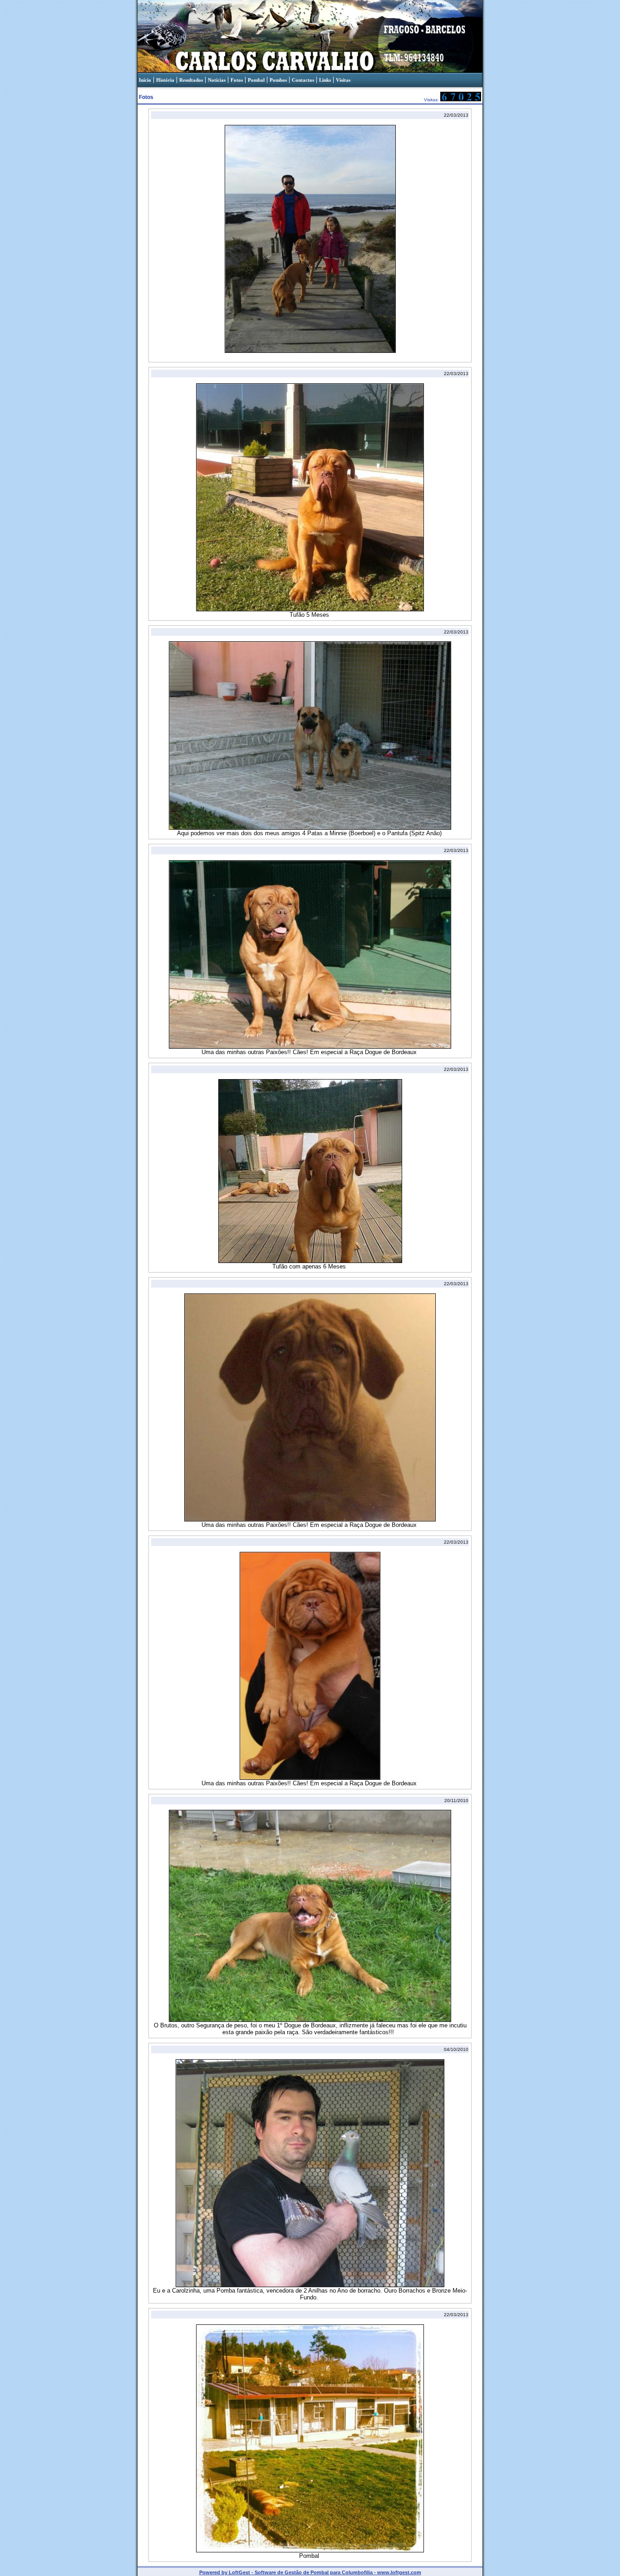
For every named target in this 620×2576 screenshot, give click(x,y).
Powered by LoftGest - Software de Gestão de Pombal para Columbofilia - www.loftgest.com (310, 2572)
